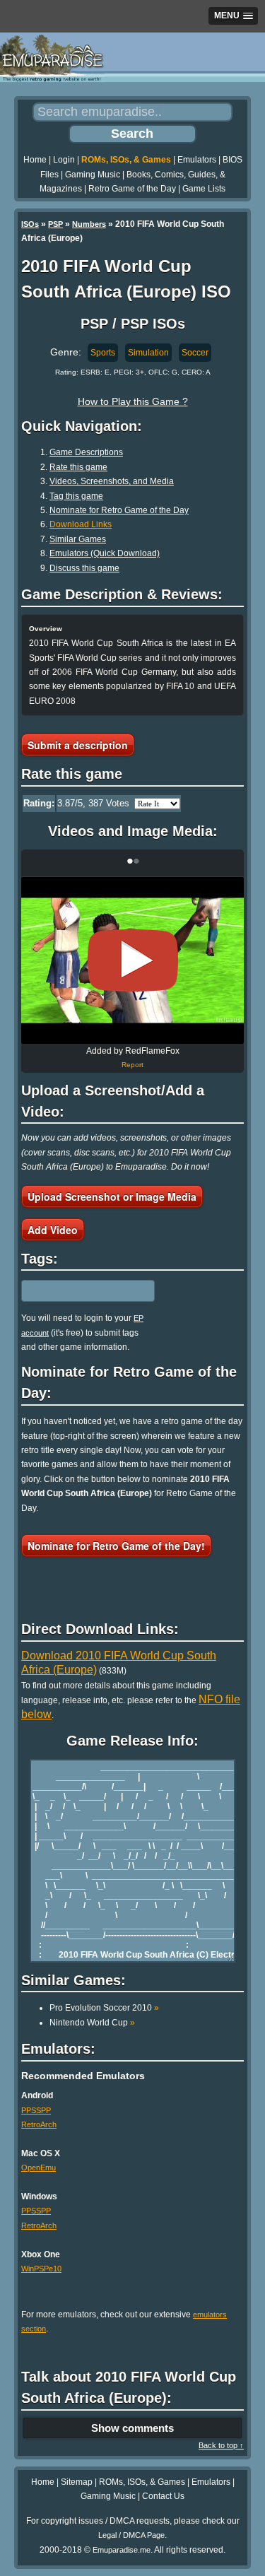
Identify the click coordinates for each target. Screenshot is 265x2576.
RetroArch (39, 2124)
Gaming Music (93, 175)
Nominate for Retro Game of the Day (119, 510)
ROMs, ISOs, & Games (126, 160)
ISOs (30, 224)
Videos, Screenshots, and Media (112, 481)
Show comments (132, 2428)
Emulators (197, 160)
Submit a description (78, 745)
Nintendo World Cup (92, 2023)
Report (132, 1065)
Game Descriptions (86, 452)
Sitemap (77, 2482)
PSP (55, 224)
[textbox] (83, 1291)
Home (35, 160)
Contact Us (163, 2496)
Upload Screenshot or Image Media (112, 1196)
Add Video (53, 1230)
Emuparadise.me (122, 2550)
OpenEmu (39, 2168)
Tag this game (76, 496)
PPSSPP (36, 2110)
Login (64, 160)
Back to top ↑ (221, 2445)
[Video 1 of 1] (133, 960)
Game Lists (204, 189)
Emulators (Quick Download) (105, 553)
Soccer (195, 353)
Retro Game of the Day (132, 189)
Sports (103, 353)
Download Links (81, 524)
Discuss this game (84, 568)
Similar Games (78, 539)
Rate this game (78, 467)
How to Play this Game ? (133, 401)
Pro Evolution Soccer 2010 (104, 2008)
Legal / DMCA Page (131, 2535)
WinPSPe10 (41, 2269)
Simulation (148, 353)
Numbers (89, 224)
